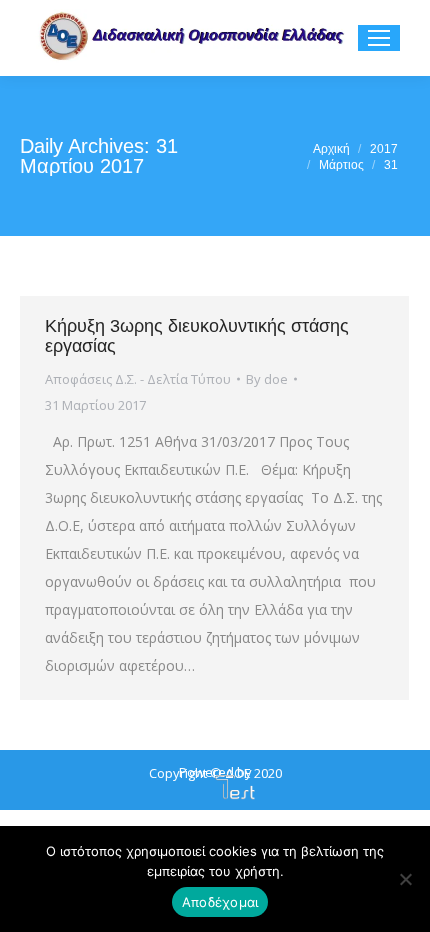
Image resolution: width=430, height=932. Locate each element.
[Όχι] (405, 879)
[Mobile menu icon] (379, 38)
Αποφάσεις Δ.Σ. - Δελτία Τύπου (138, 379)
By (267, 379)
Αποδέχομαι (220, 902)
